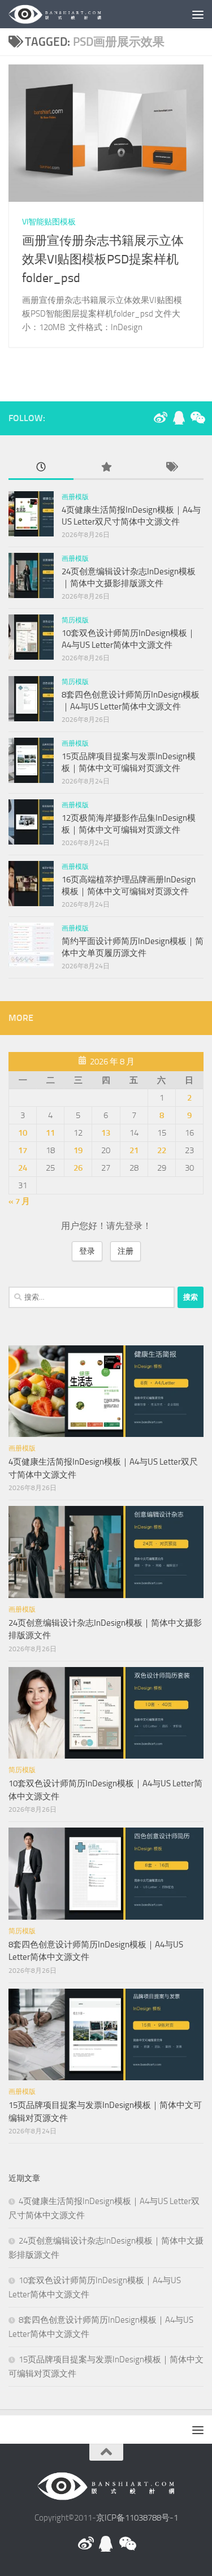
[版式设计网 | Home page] (71, 14)
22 (162, 1150)
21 (134, 1150)
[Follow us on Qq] (179, 418)
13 (106, 1133)
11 (50, 1133)
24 (23, 1168)
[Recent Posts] (41, 468)
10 (23, 1133)
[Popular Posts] (106, 468)
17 (23, 1150)
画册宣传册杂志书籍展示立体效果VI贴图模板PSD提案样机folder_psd (103, 259)
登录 (87, 1251)
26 (78, 1168)
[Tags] (171, 468)
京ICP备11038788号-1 (137, 2518)
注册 (126, 1251)
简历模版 (75, 620)
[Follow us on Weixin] (197, 418)
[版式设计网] (161, 418)
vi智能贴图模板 (49, 222)
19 (78, 1150)
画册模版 (75, 497)
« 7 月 (19, 1201)
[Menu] (198, 14)
